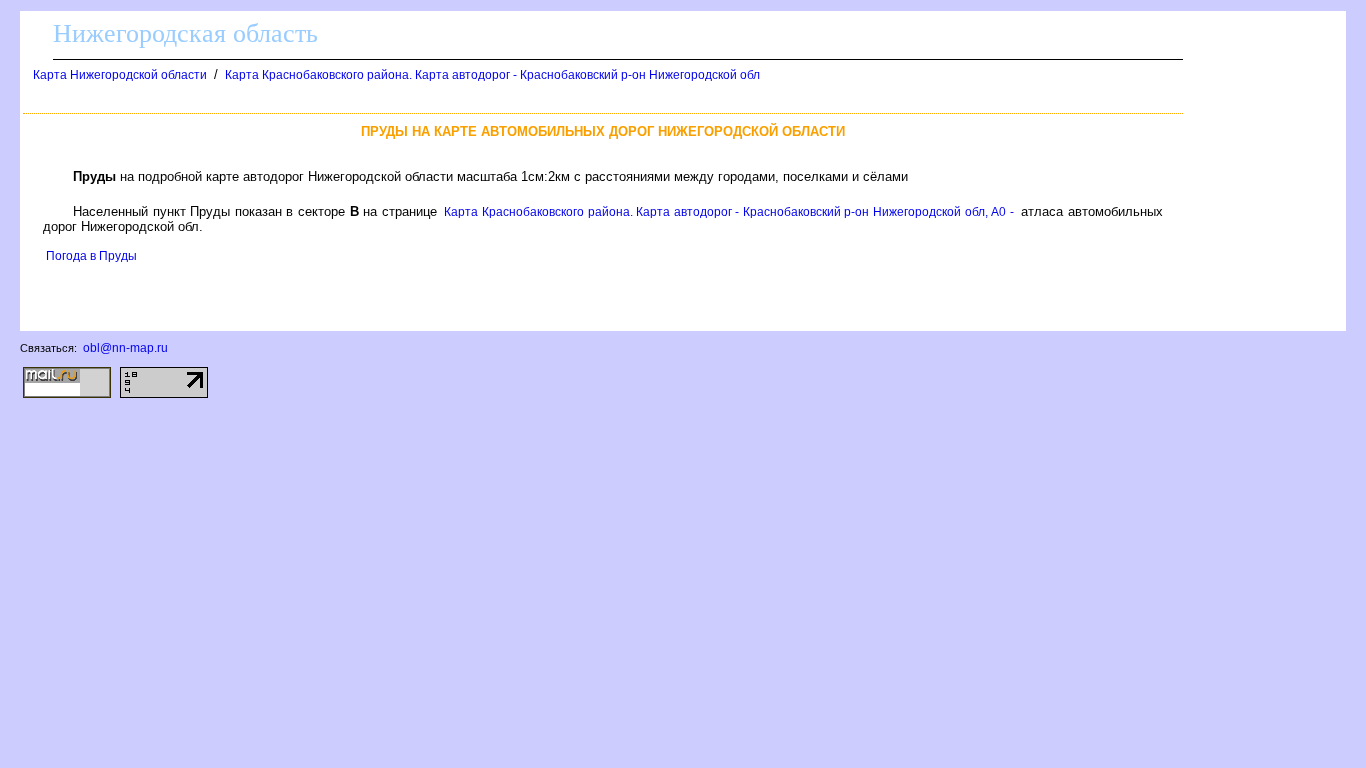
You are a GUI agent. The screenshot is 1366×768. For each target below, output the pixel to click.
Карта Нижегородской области (120, 75)
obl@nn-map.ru (125, 348)
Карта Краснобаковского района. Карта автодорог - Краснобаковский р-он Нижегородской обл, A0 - (729, 212)
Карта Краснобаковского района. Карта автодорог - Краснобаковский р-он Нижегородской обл (492, 75)
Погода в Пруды (91, 256)
